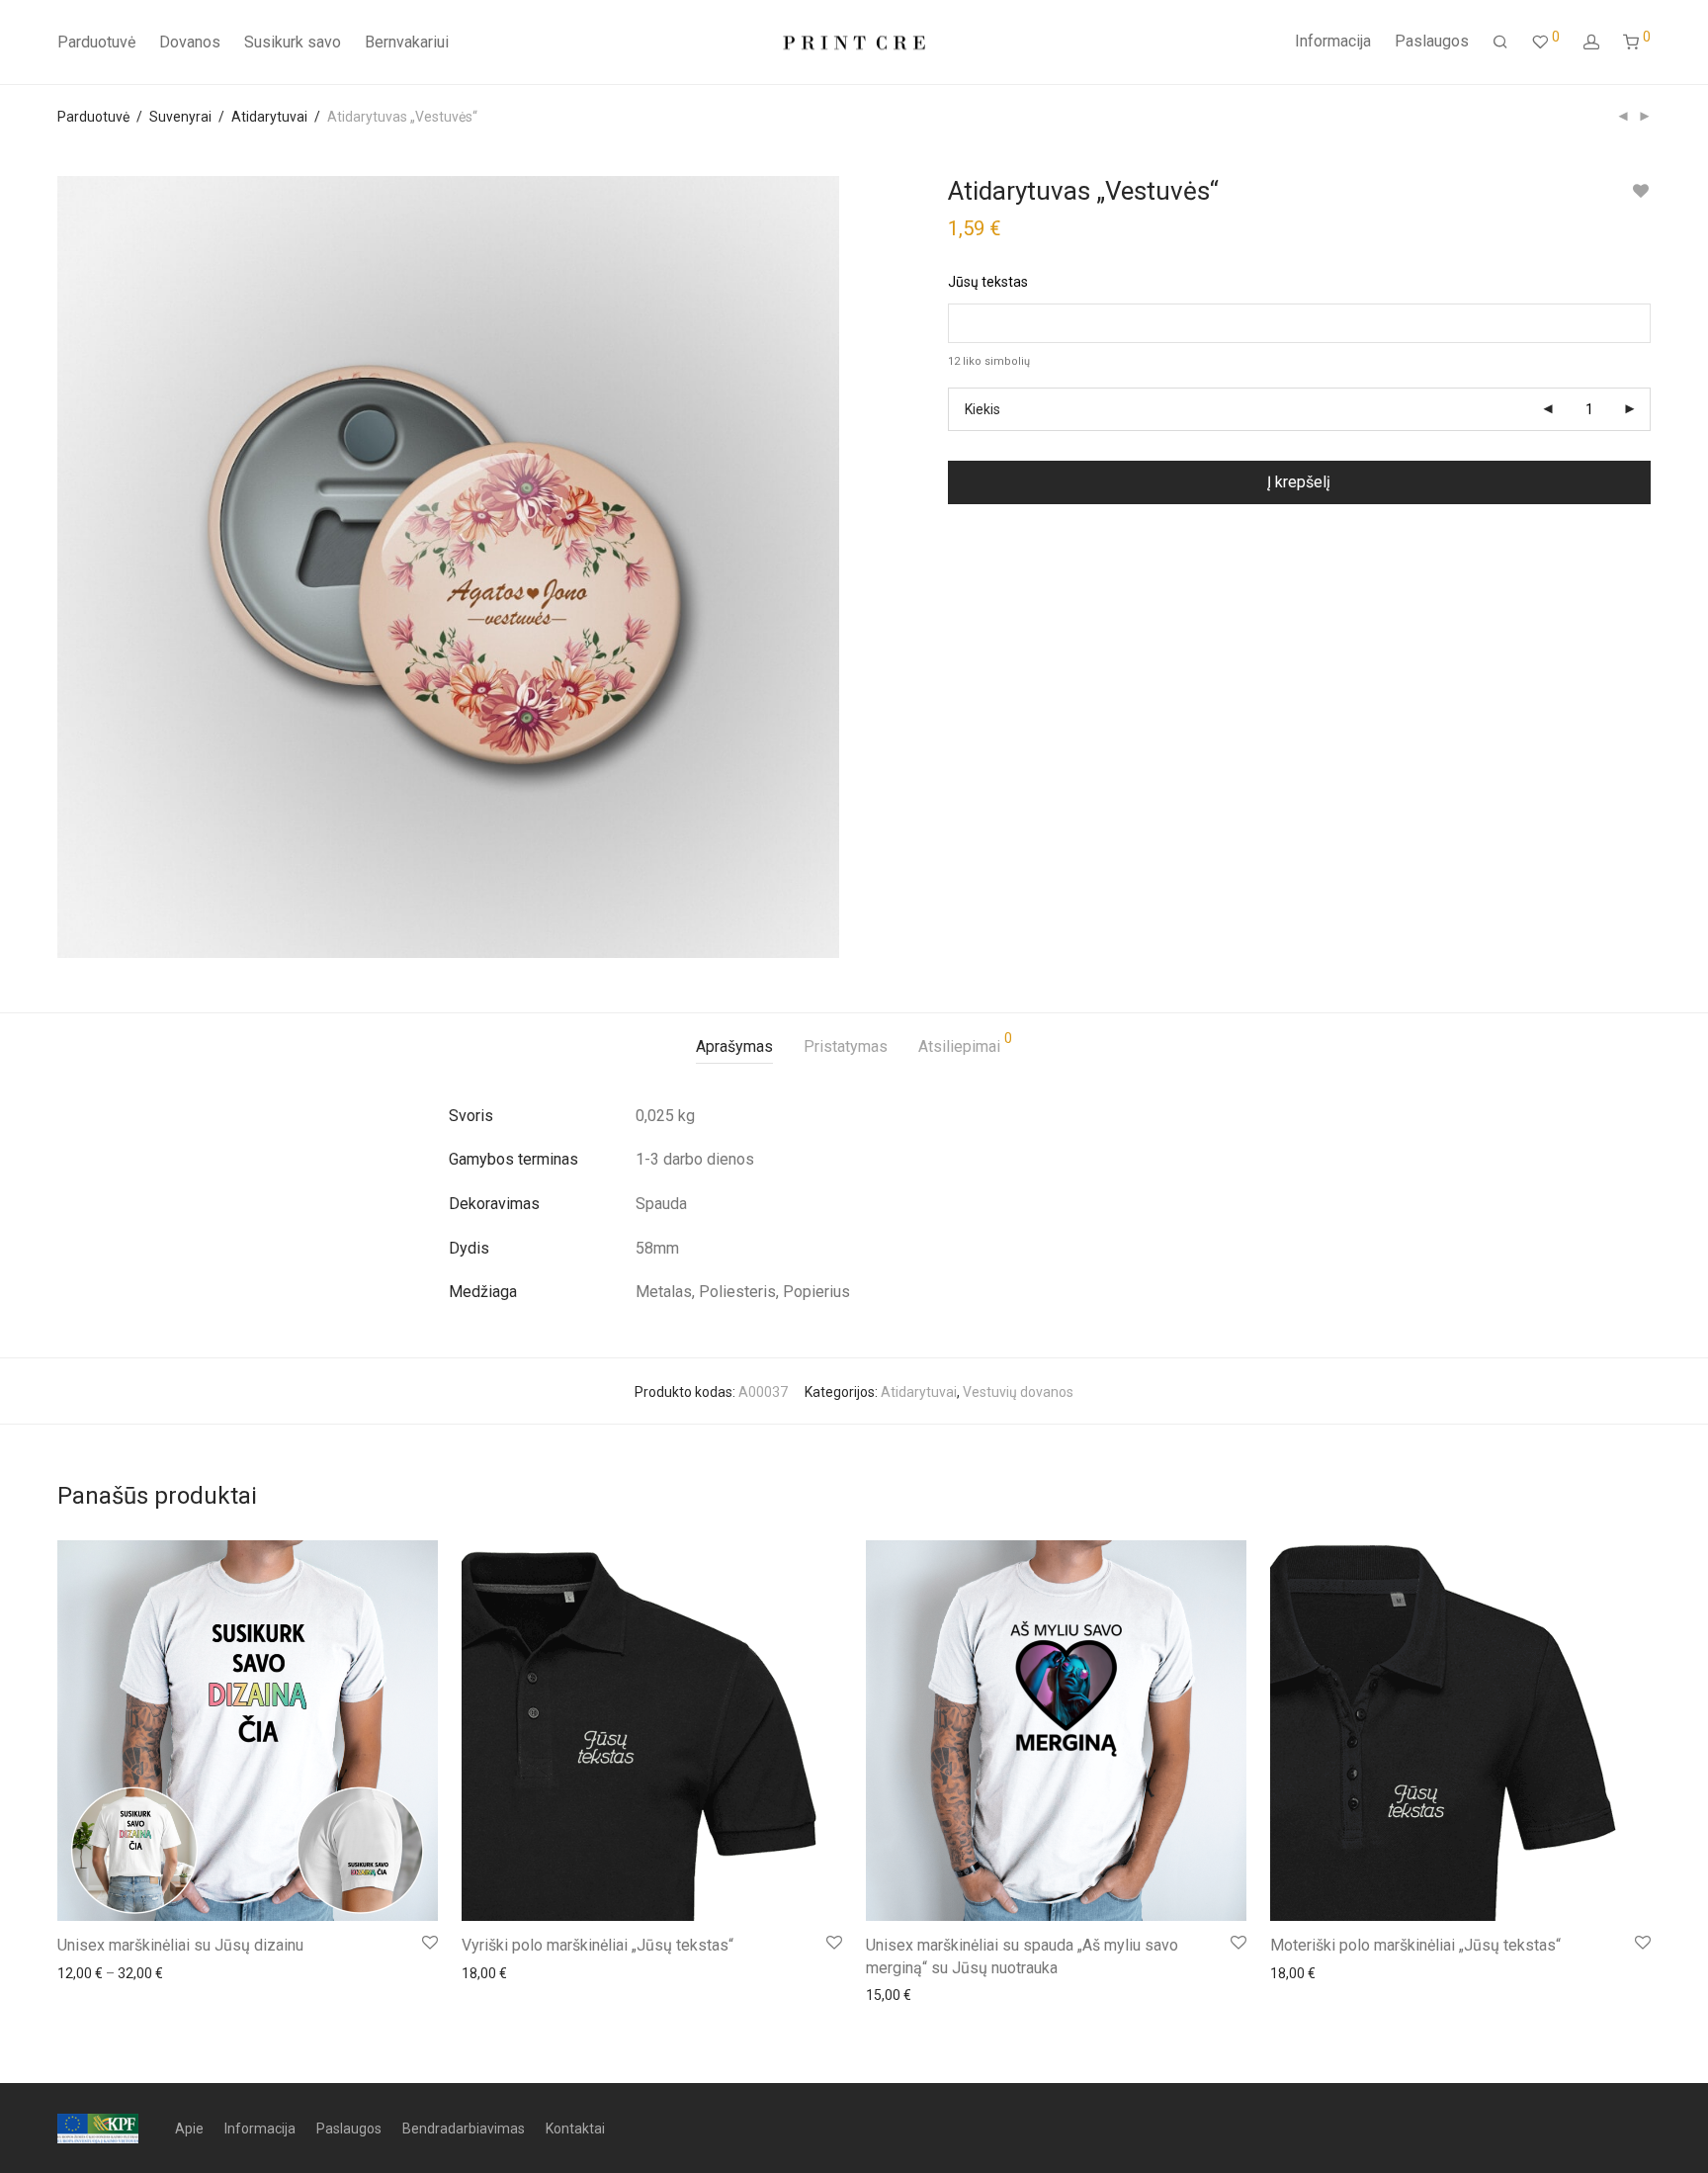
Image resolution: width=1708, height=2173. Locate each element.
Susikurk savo (293, 42)
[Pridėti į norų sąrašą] (1641, 191)
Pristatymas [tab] (846, 1046)
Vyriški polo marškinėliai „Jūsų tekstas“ (598, 1945)
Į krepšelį (1299, 482)
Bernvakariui (407, 42)
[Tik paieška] (1500, 43)
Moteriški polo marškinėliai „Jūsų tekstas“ (1415, 1945)
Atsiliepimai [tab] (965, 1043)
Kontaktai (575, 2129)
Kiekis (982, 409)
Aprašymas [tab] (734, 1046)
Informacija (1333, 41)
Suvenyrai (180, 117)
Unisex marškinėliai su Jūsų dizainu (180, 1945)
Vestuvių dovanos (1018, 1392)
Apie (189, 2129)
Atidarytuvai (269, 117)
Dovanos (190, 42)
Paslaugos (1432, 41)
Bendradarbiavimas (464, 2129)
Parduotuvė (96, 42)
